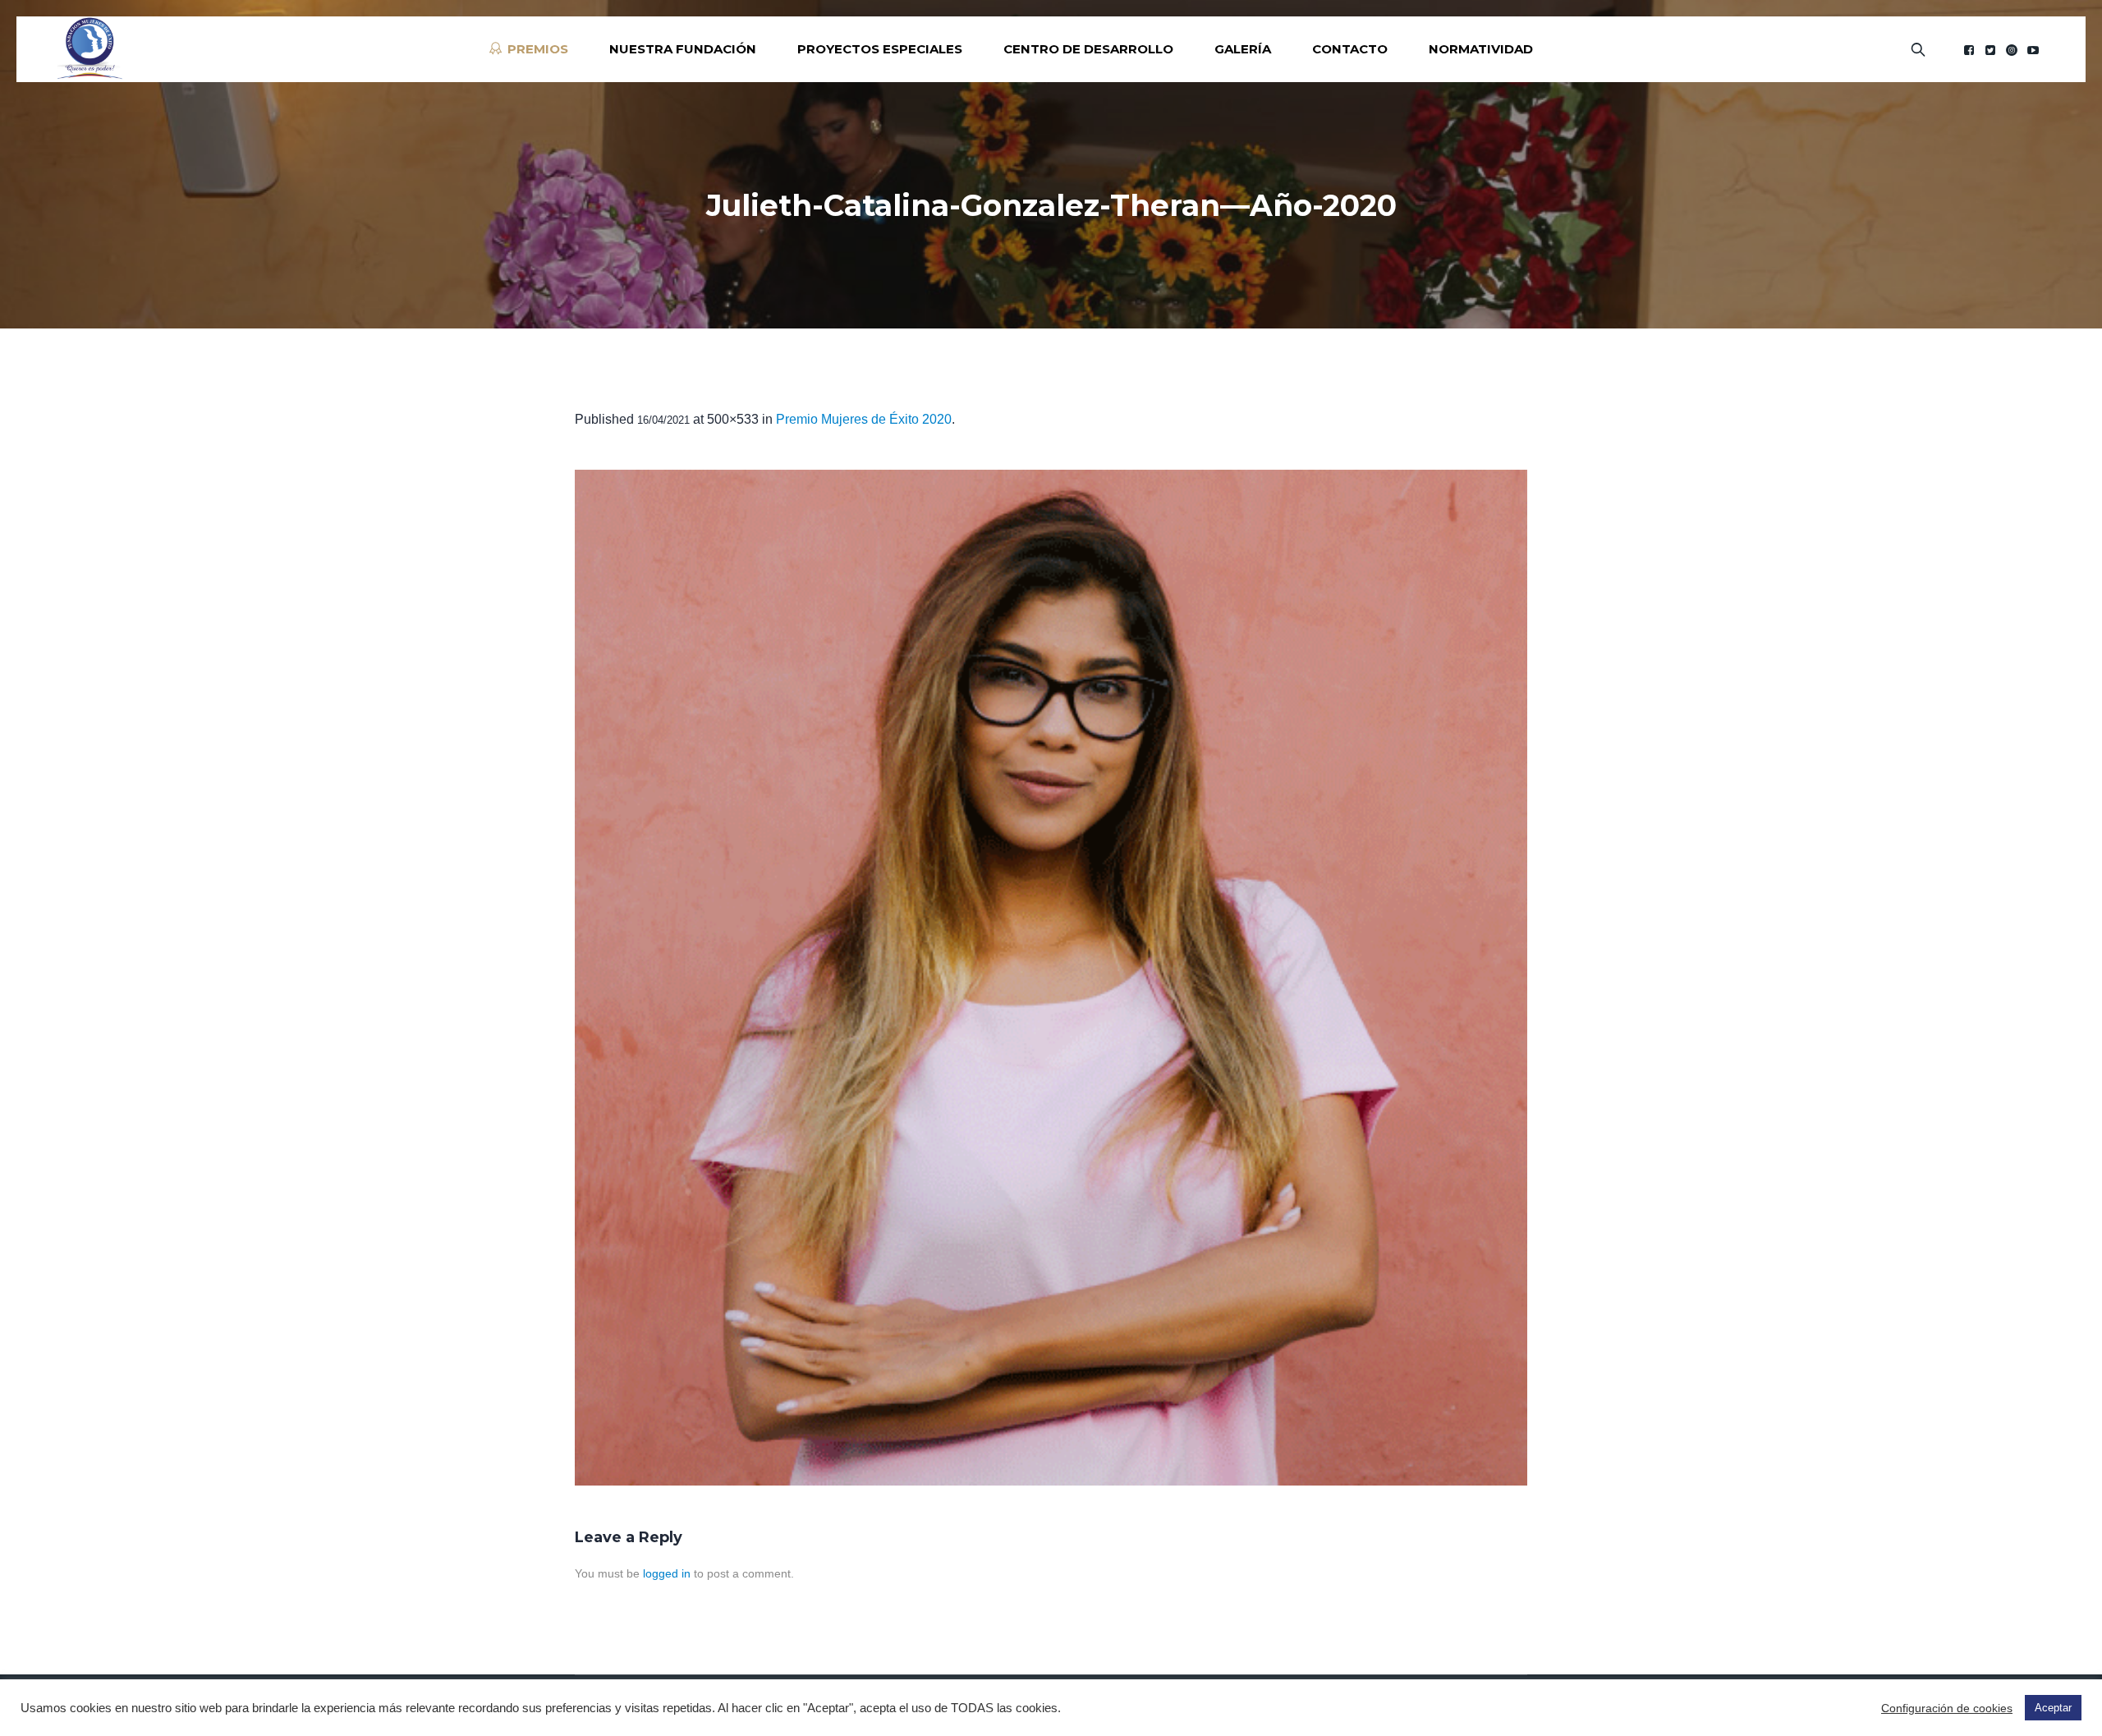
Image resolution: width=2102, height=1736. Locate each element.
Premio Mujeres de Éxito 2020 (864, 419)
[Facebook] (1969, 50)
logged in (667, 1573)
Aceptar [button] (2053, 1708)
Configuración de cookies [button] (1947, 1708)
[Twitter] (1990, 50)
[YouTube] (2033, 50)
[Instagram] (2012, 50)
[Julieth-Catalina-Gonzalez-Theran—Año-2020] (1051, 978)
